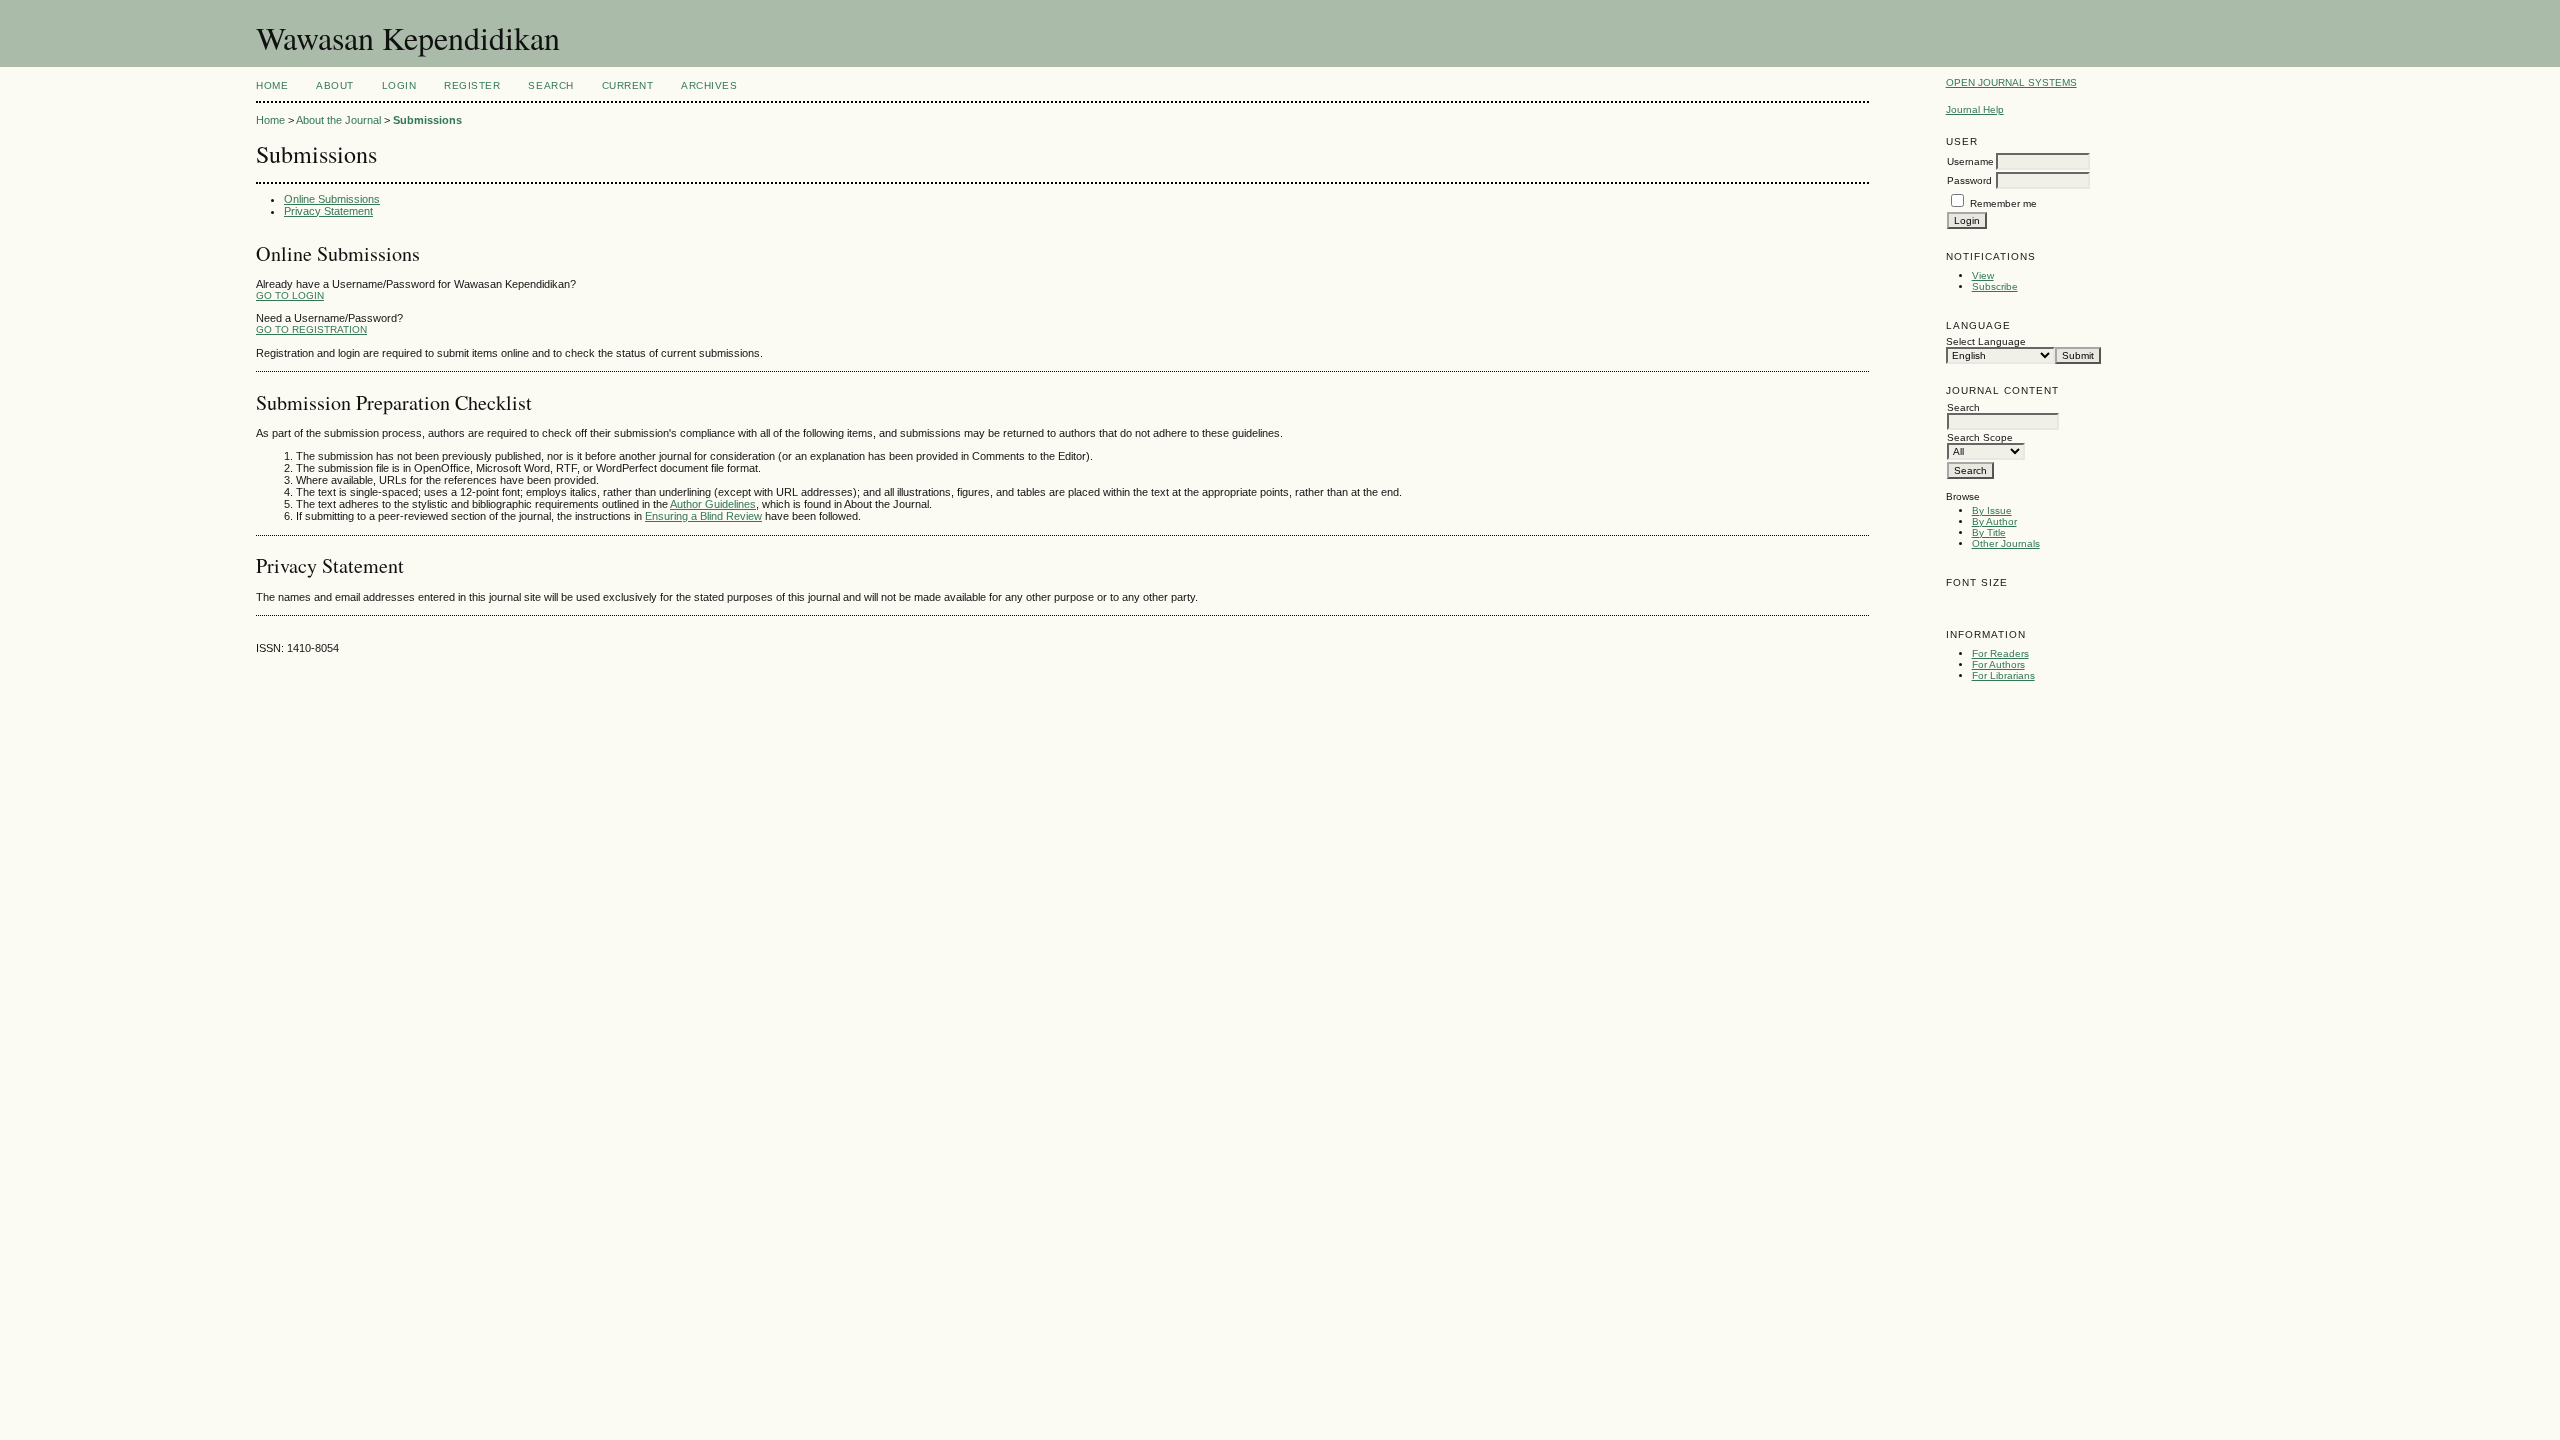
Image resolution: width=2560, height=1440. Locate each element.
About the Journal (338, 120)
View (1983, 275)
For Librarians (2003, 675)
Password (1969, 180)
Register (472, 85)
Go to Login (290, 295)
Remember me (2003, 203)
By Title (1989, 532)
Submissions (427, 120)
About (335, 85)
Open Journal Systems (2011, 82)
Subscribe (1995, 286)
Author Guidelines (713, 504)
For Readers (2000, 653)
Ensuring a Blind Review (703, 516)
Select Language (1986, 341)
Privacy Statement (328, 211)
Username (1970, 161)
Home (272, 85)
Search (550, 85)
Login (399, 85)
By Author (1994, 521)
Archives (709, 85)
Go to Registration (311, 329)
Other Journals (2006, 543)
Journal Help (1975, 109)
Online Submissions (332, 199)
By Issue (1992, 510)
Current (628, 85)
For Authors (1998, 664)
